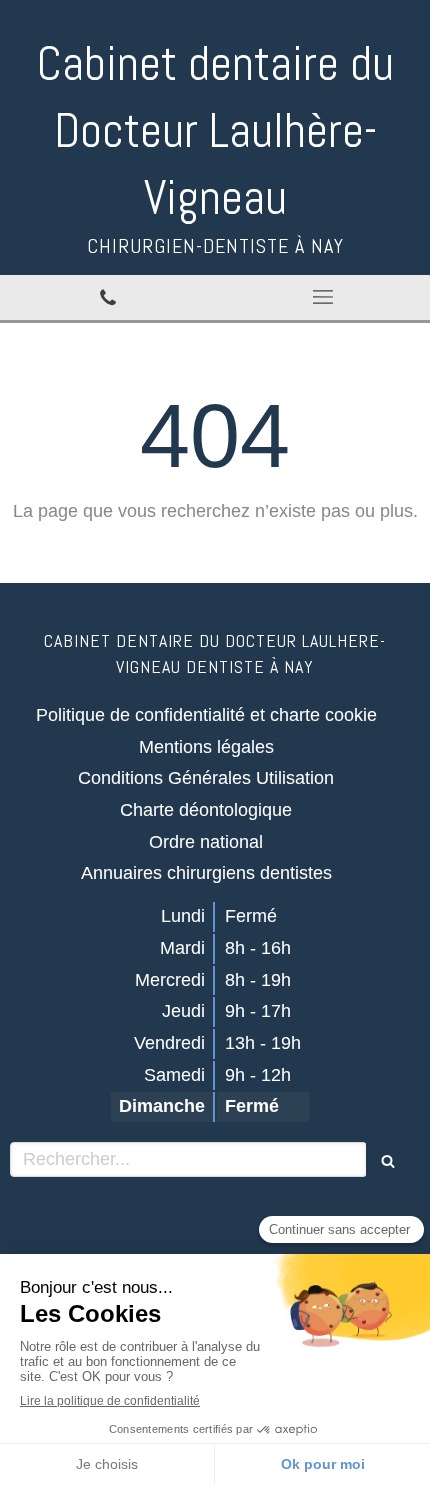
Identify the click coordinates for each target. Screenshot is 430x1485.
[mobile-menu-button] (322, 297)
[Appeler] (107, 298)
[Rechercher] (388, 1159)
